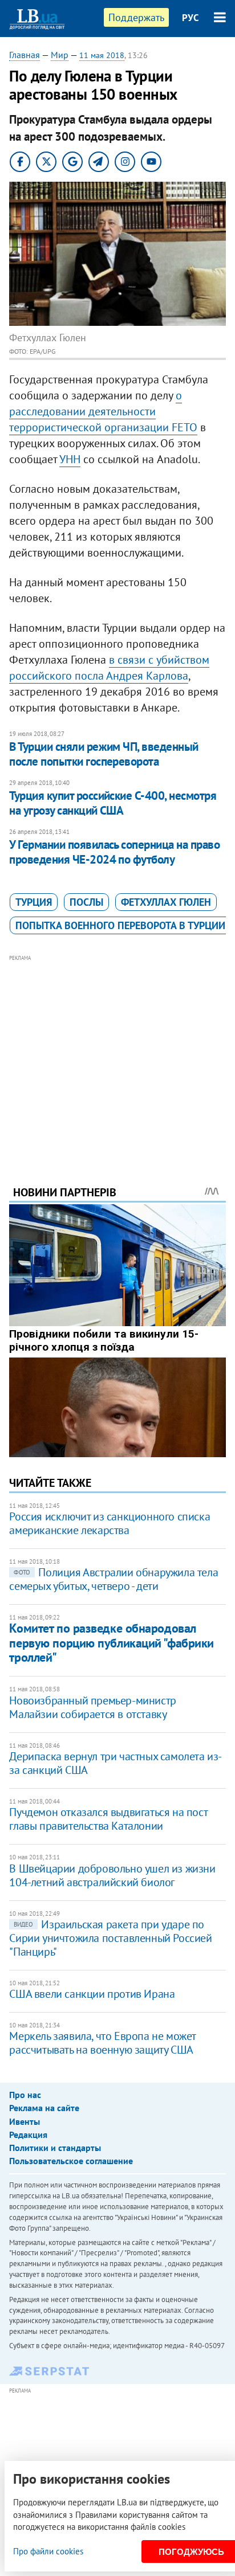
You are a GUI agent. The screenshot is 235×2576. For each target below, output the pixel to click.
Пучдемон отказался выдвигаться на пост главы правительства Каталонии (108, 1819)
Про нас (25, 2095)
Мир (60, 55)
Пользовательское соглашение (71, 2161)
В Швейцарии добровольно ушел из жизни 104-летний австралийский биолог (112, 1875)
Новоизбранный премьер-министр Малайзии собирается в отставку (92, 1707)
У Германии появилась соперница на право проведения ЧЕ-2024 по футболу (114, 852)
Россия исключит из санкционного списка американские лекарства (110, 1523)
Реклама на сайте (44, 2108)
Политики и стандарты (55, 2148)
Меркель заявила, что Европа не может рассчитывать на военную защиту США (102, 2043)
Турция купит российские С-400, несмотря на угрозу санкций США (113, 803)
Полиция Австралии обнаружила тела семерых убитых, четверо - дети (114, 1579)
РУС (191, 18)
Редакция (28, 2135)
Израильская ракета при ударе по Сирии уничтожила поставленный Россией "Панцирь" (110, 1938)
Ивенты (25, 2121)
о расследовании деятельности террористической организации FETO (103, 411)
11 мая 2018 (102, 55)
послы (86, 902)
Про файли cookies (48, 2551)
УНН (70, 459)
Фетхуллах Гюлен (166, 902)
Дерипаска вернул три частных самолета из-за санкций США (116, 1763)
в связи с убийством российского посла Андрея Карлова (109, 668)
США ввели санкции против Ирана (92, 1994)
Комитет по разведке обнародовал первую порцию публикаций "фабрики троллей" (111, 1643)
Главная (25, 55)
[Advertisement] (118, 1054)
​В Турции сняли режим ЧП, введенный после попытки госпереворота (104, 754)
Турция (34, 902)
